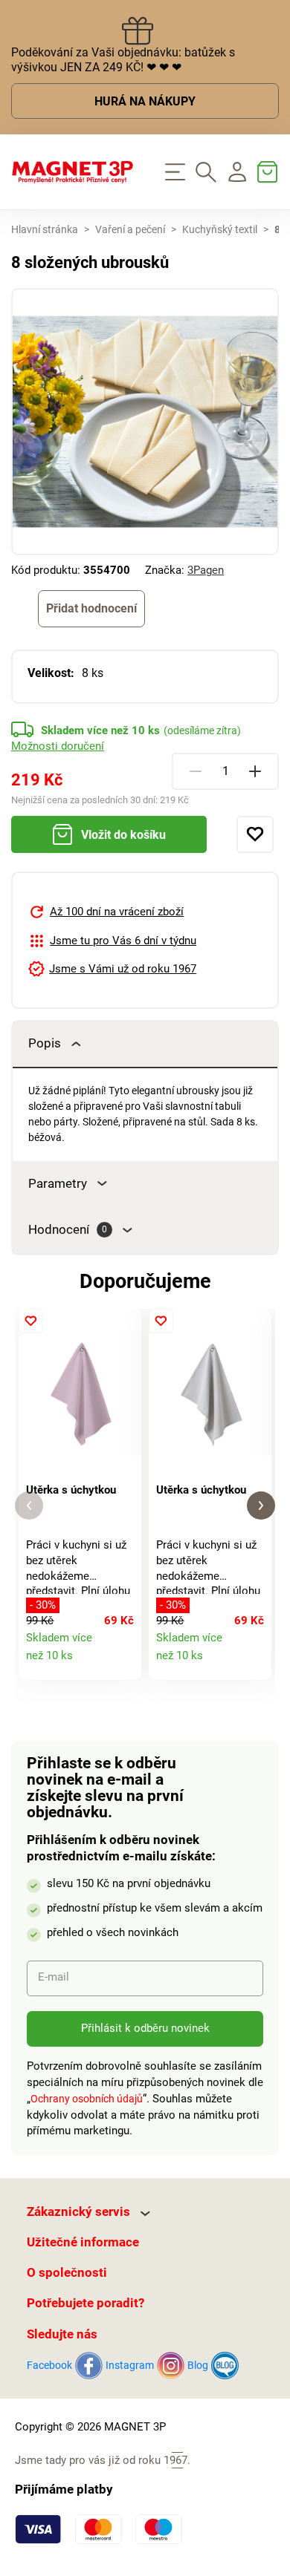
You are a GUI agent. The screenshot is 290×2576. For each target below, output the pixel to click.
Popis (45, 1043)
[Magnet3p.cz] (72, 172)
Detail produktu (123, 1662)
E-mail (54, 1977)
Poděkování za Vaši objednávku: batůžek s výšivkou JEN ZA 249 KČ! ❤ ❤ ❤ (123, 60)
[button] (29, 1506)
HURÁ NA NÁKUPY (145, 102)
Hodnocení (68, 1230)
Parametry (58, 1184)
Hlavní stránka (45, 230)
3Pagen (206, 570)
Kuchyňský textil (220, 230)
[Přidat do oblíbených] (255, 834)
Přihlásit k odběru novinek (145, 2028)
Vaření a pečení (130, 230)
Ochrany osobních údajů (87, 2099)
